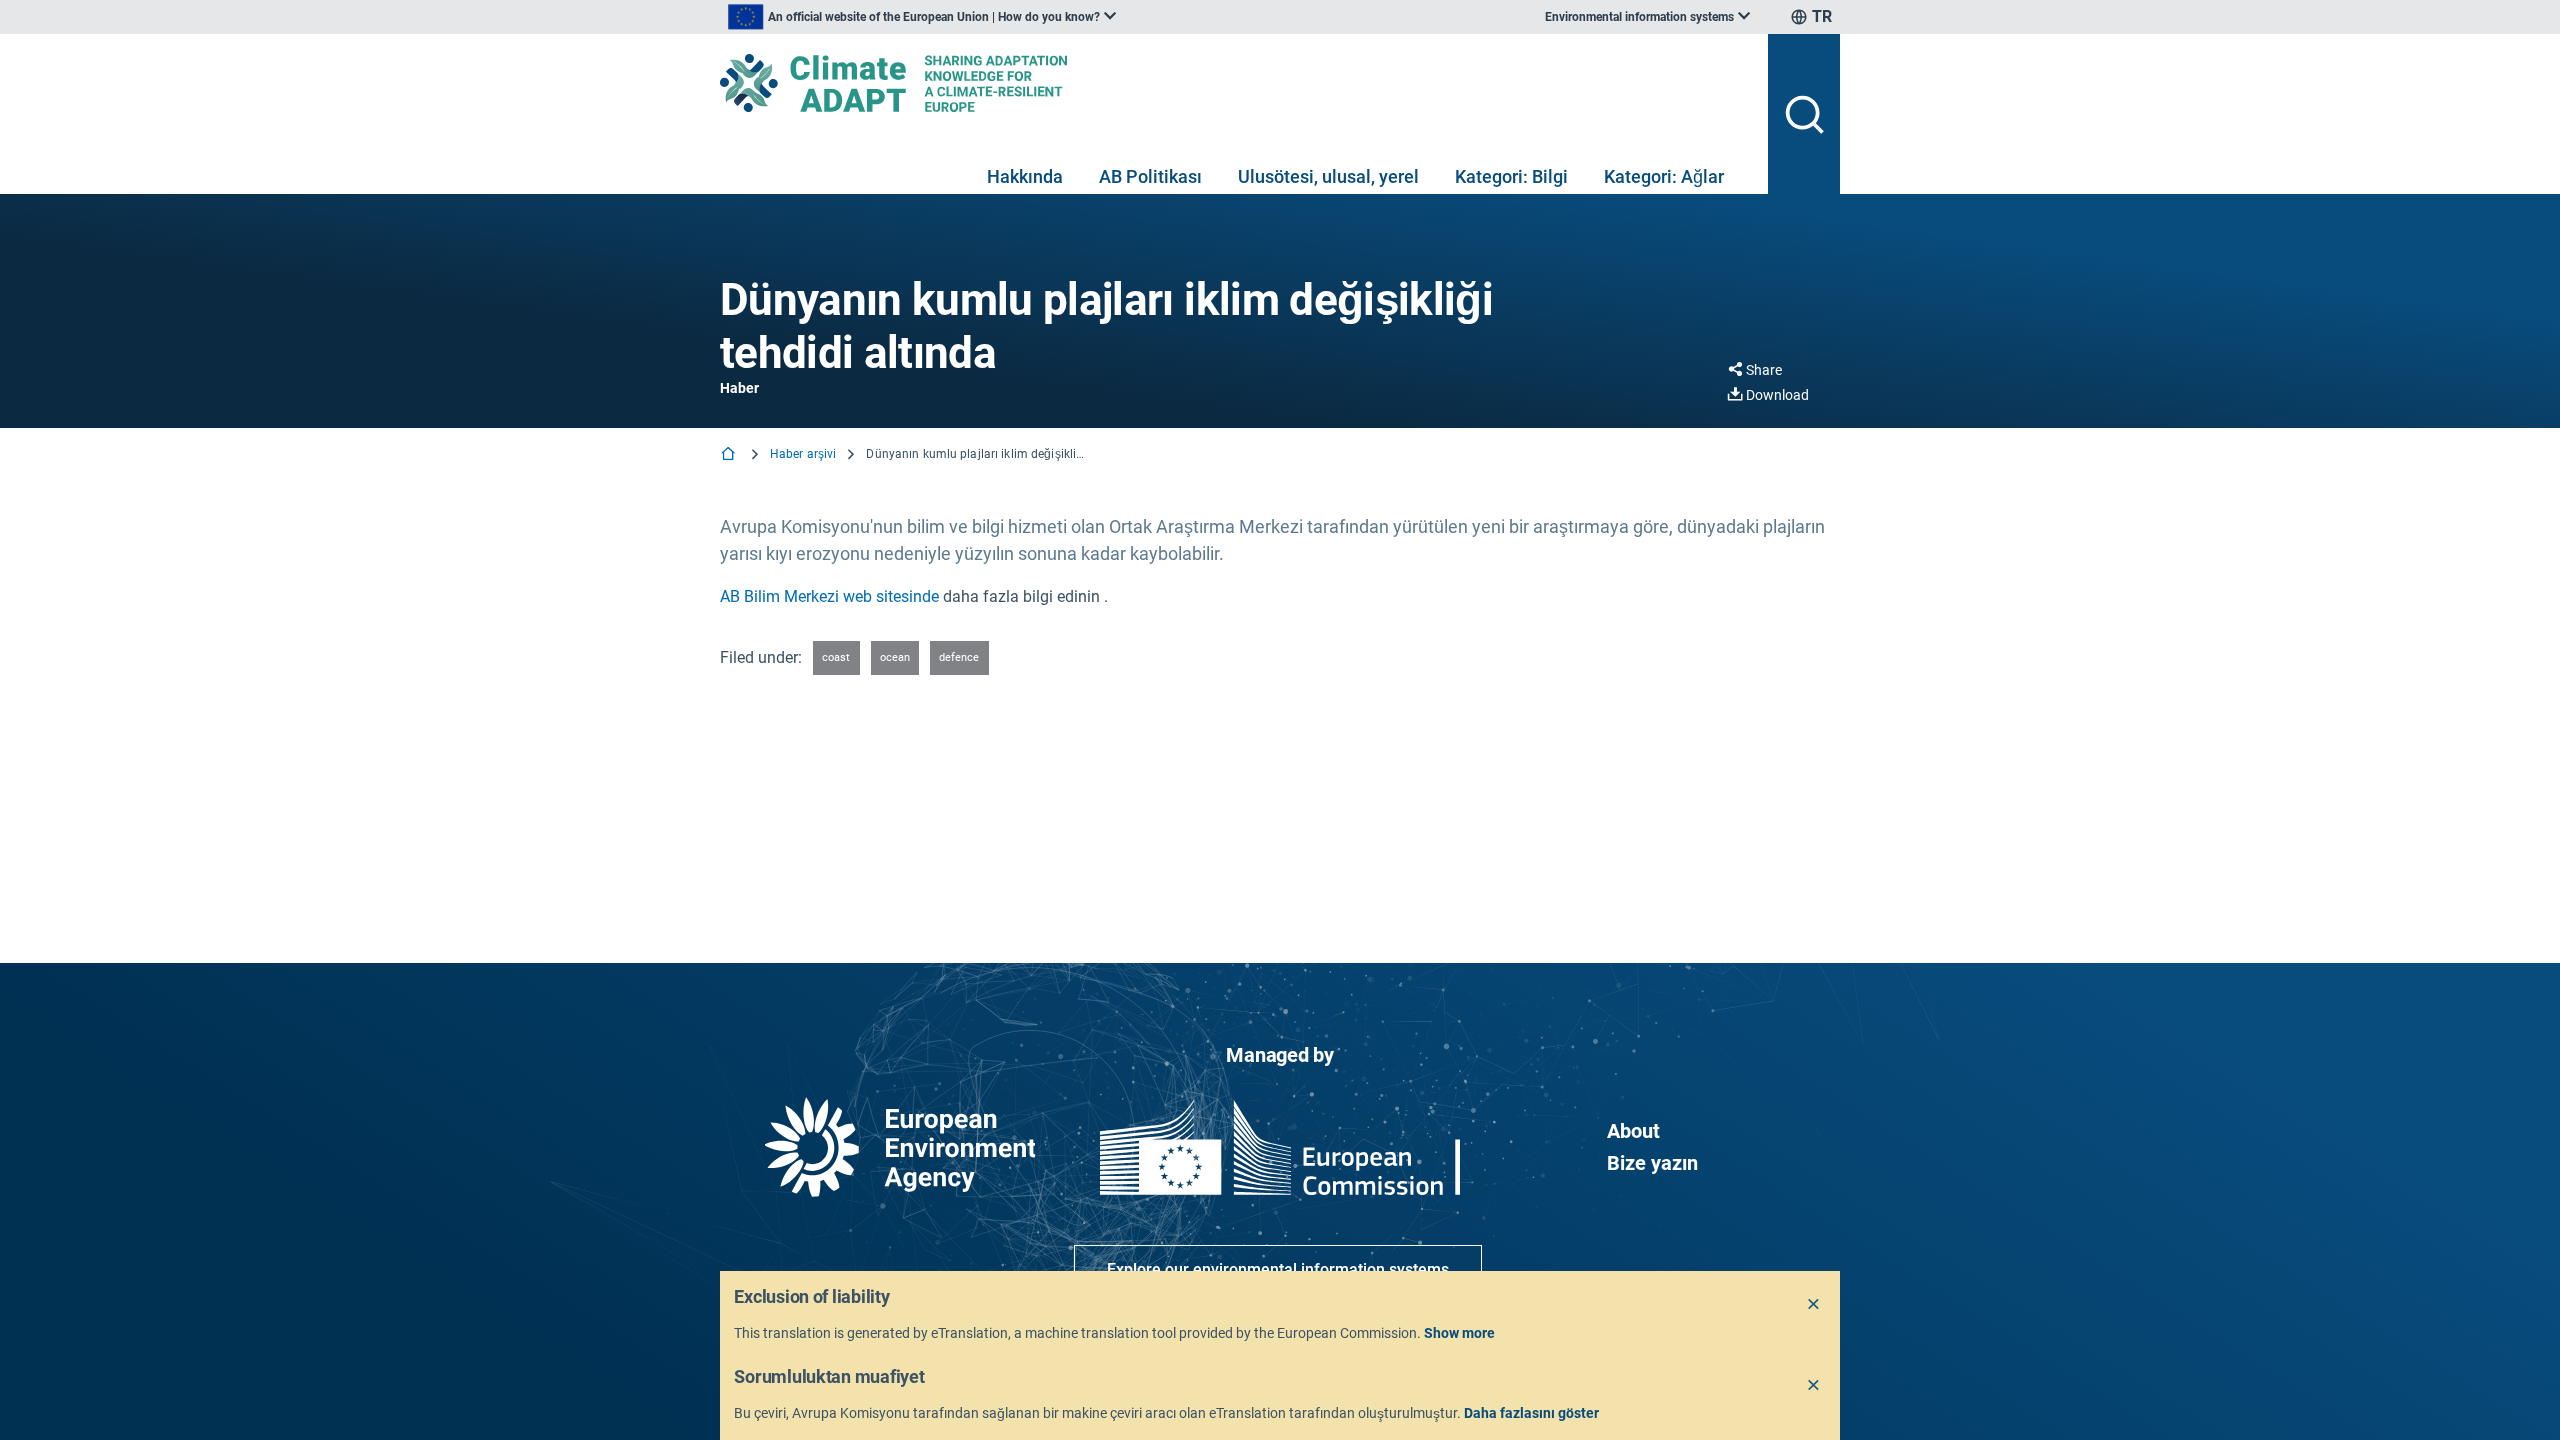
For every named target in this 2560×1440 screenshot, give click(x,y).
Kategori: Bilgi (1511, 176)
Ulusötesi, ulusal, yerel (1328, 176)
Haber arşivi (803, 454)
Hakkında (1025, 176)
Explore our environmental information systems (1278, 1269)
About (1633, 1131)
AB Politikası (1150, 176)
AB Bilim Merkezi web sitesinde (829, 596)
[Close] (1814, 1305)
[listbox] (922, 17)
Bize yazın (1652, 1163)
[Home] (730, 455)
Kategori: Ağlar (1664, 176)
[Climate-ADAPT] (1236, 83)
